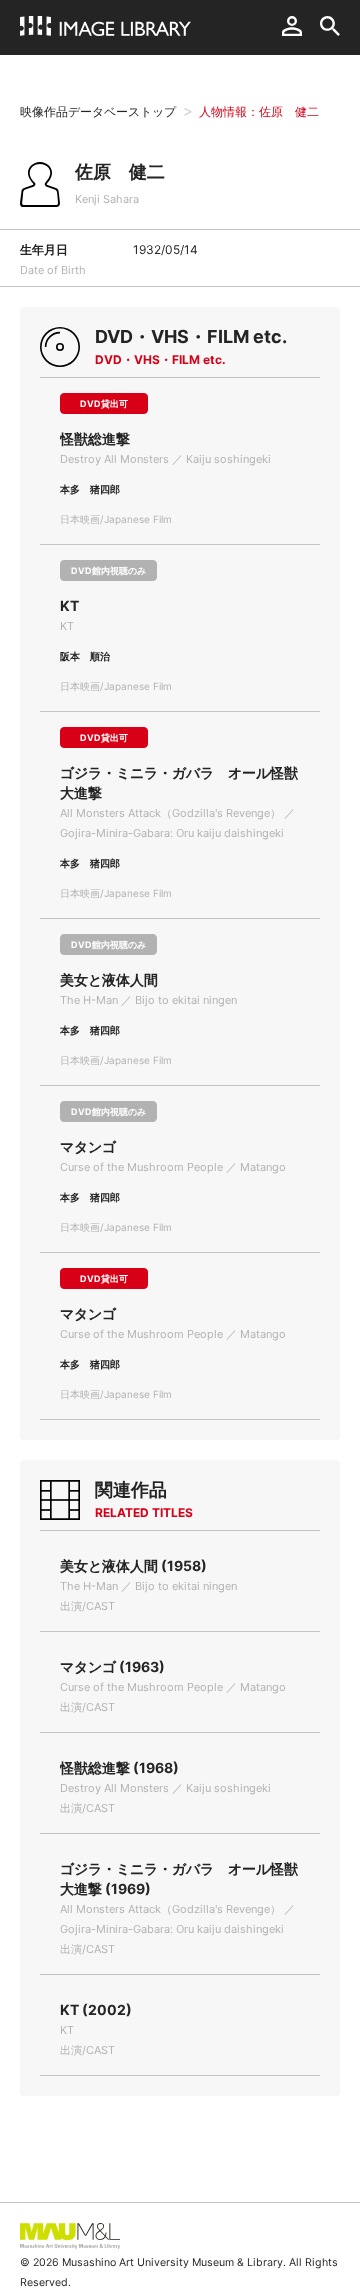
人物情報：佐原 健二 (259, 111)
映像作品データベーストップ (98, 111)
